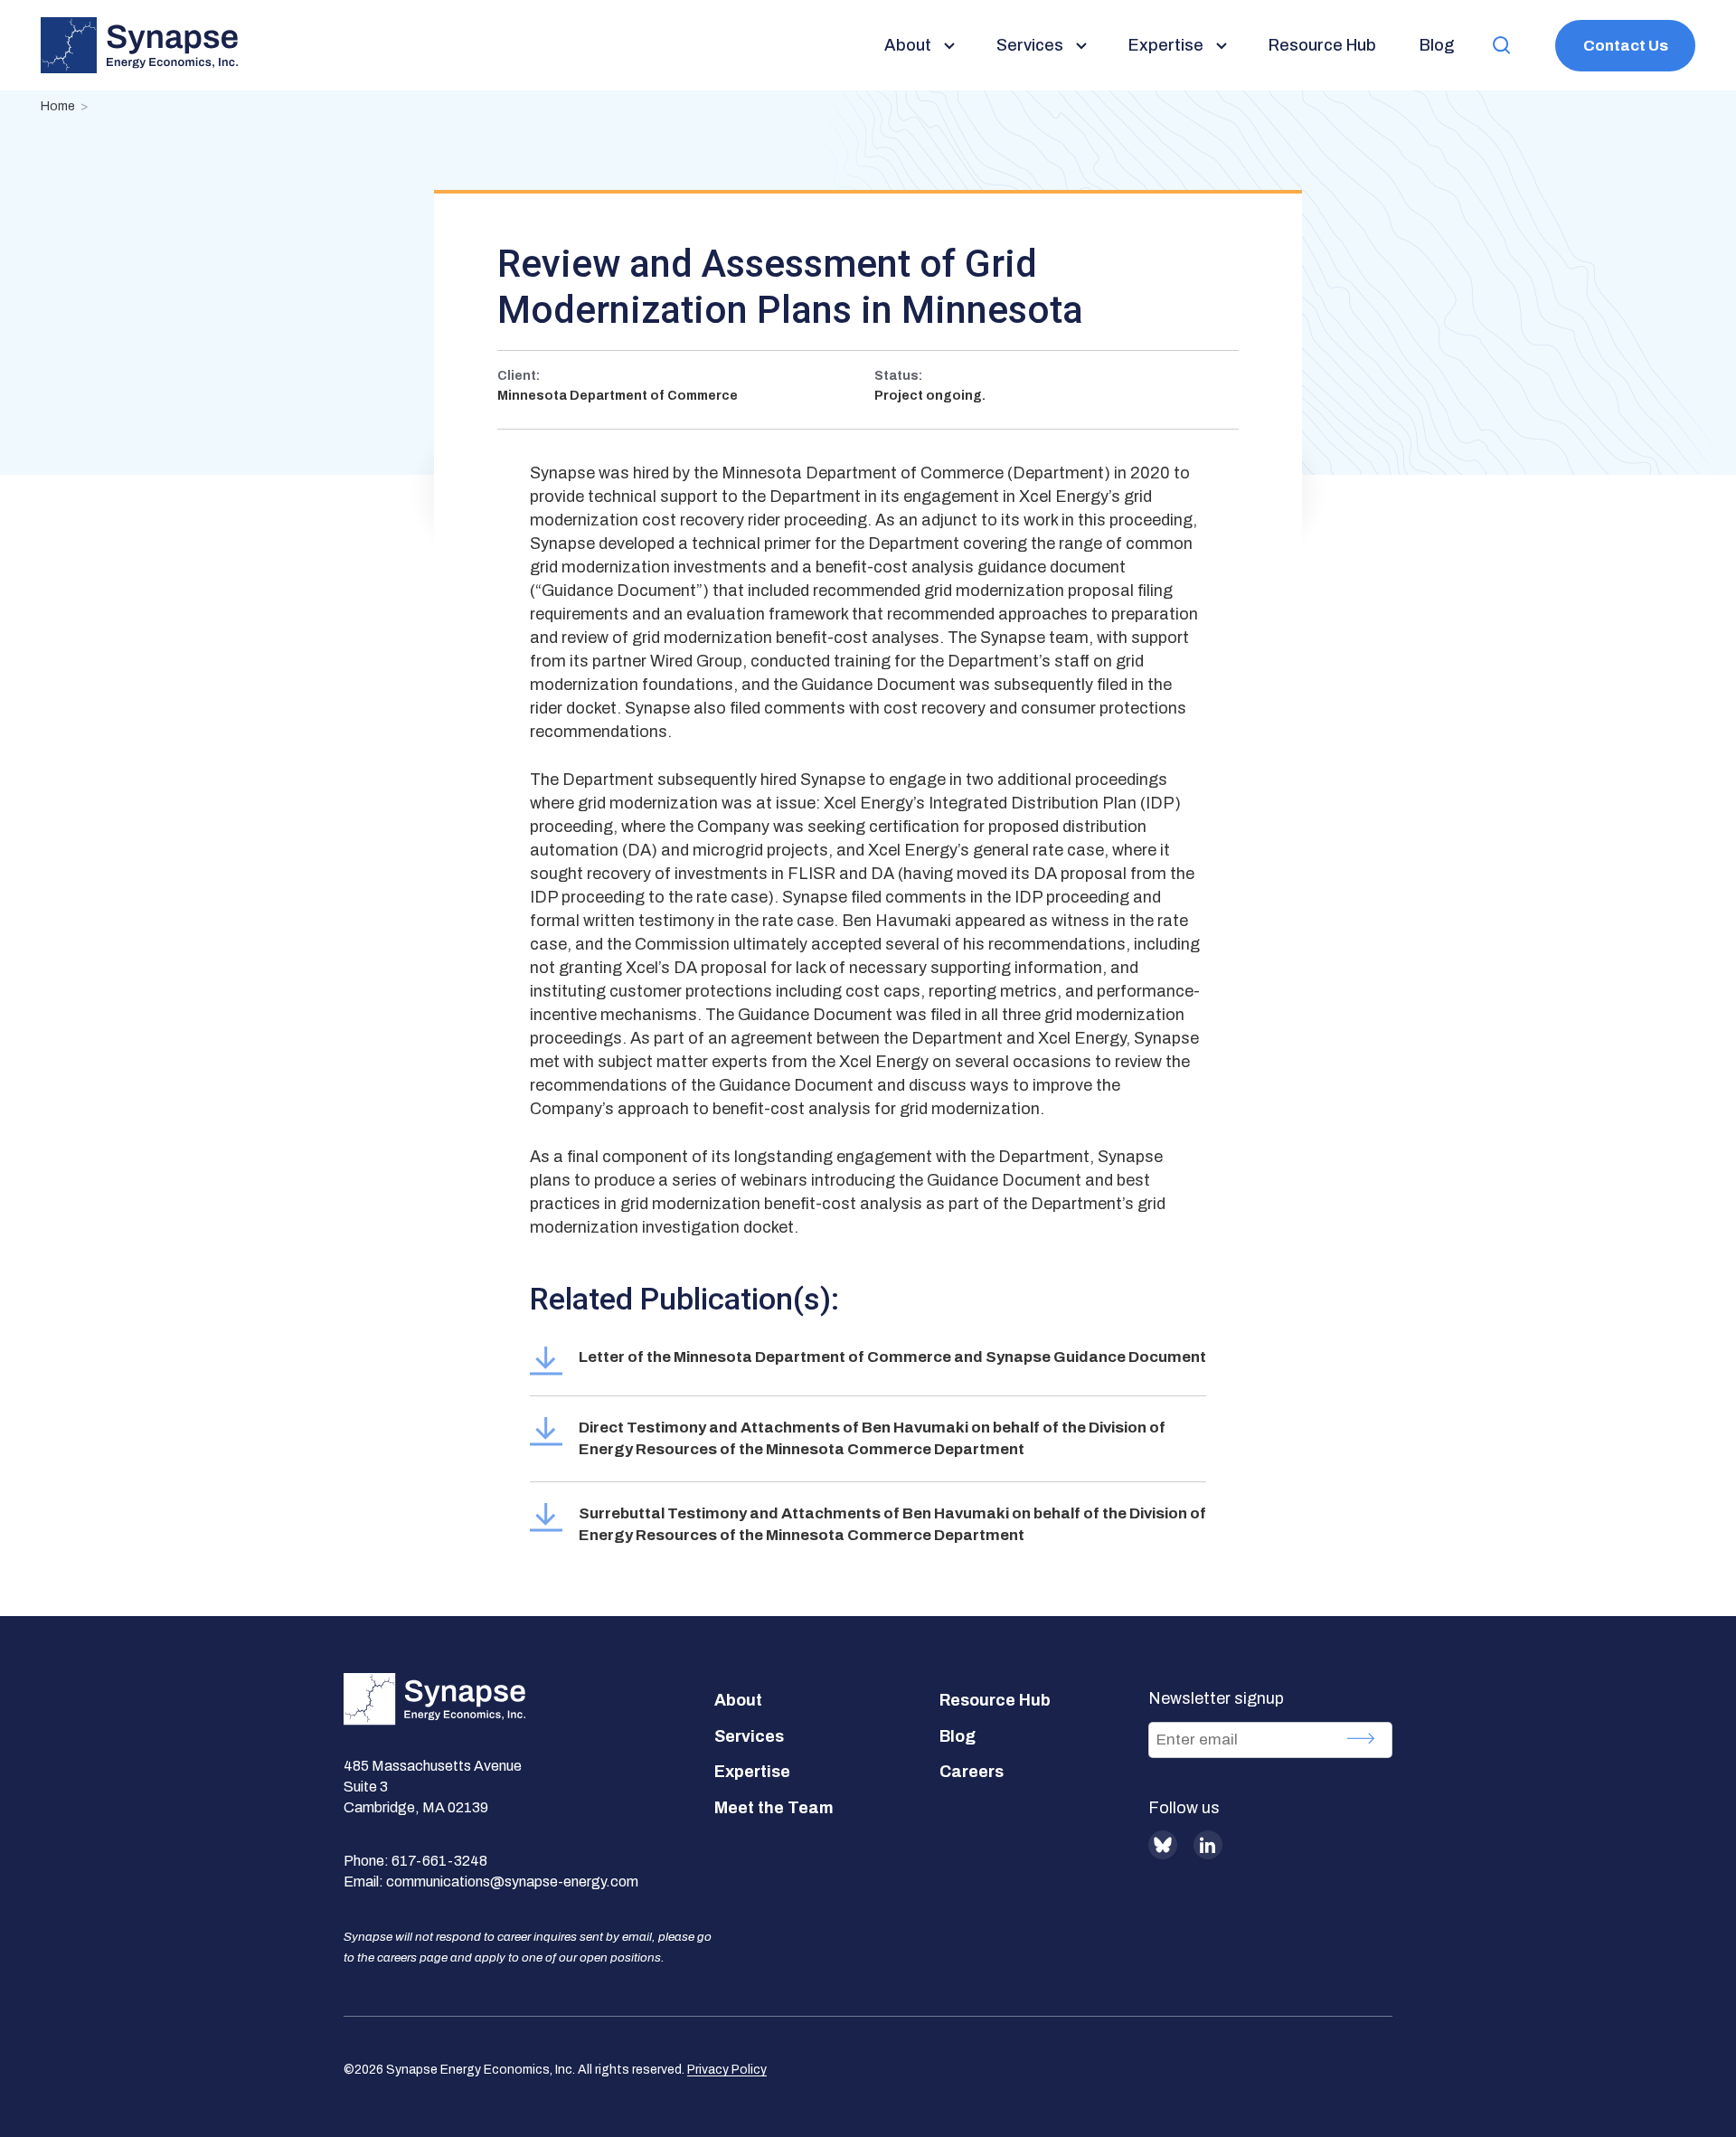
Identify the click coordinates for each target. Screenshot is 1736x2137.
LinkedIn (1208, 1845)
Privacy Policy (727, 2070)
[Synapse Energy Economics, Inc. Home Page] (139, 45)
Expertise (752, 1772)
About (738, 1700)
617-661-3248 (439, 1861)
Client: (519, 376)
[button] (1502, 46)
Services (749, 1736)
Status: (898, 376)
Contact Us (1626, 46)
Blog (958, 1736)
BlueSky (1163, 1845)
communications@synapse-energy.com (512, 1882)
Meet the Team (774, 1808)
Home (58, 106)
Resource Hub (995, 1700)
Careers (972, 1772)
